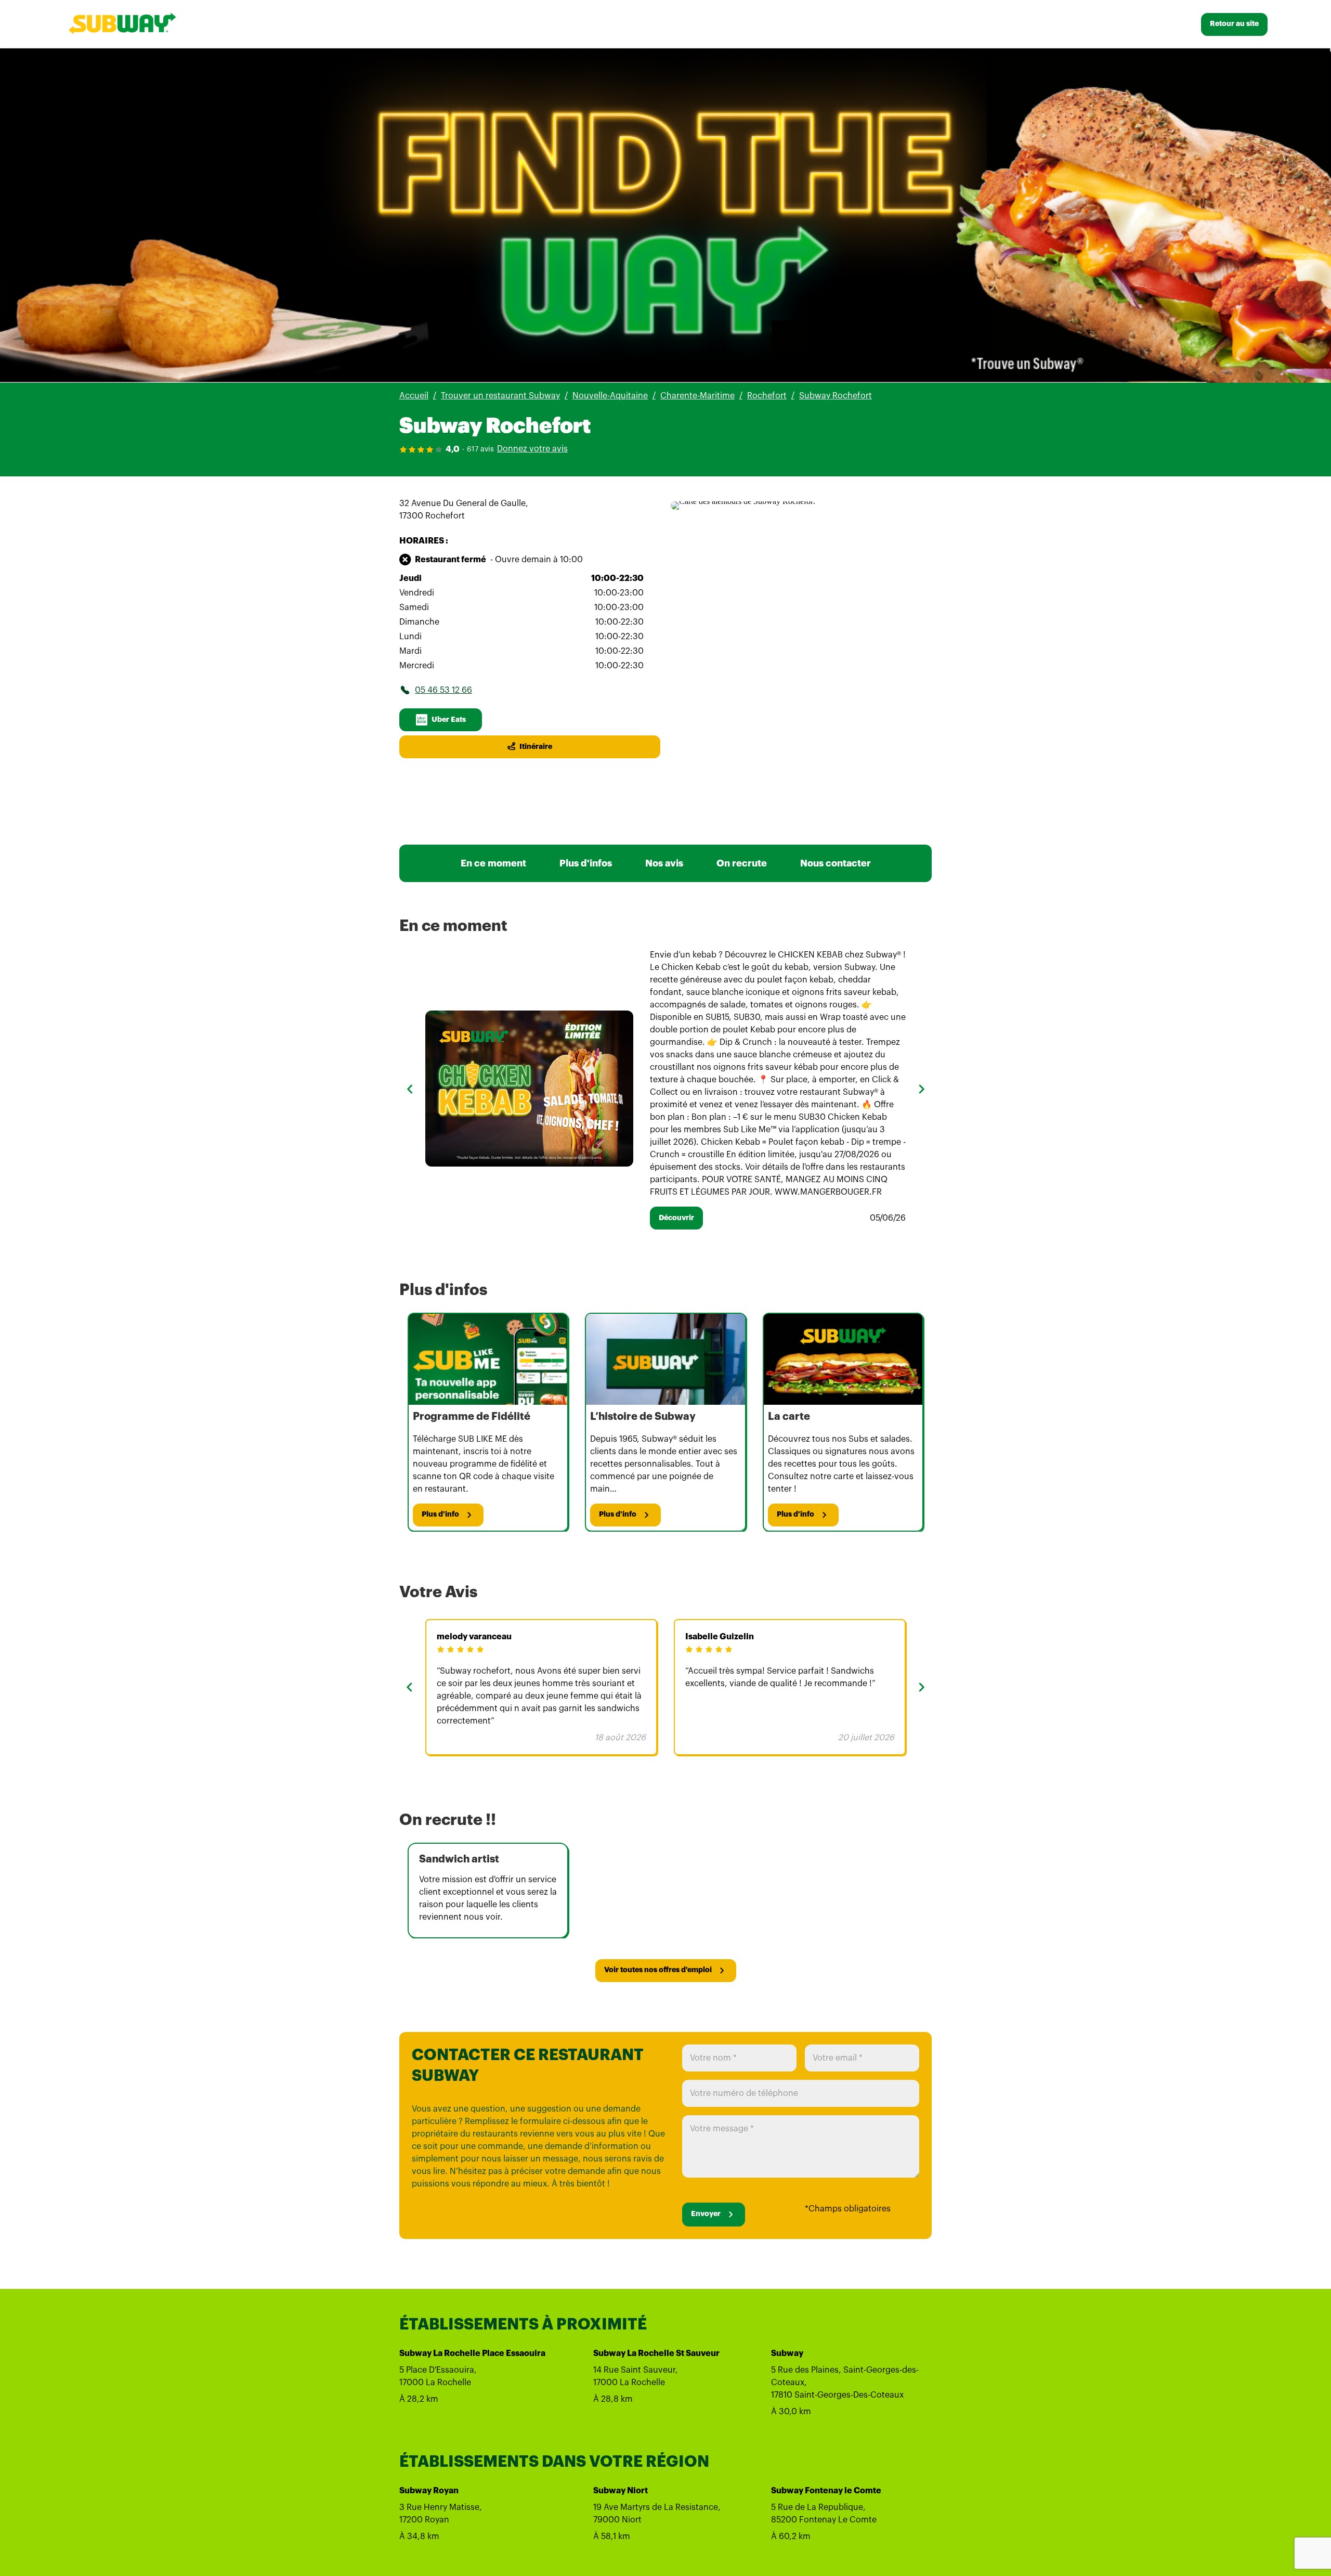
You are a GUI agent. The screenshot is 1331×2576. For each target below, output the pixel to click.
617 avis (480, 449)
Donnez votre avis (532, 449)
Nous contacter (836, 863)
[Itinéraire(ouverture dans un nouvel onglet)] (743, 501)
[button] (410, 1089)
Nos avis (664, 863)
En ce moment (493, 863)
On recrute (742, 863)
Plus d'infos (586, 863)
